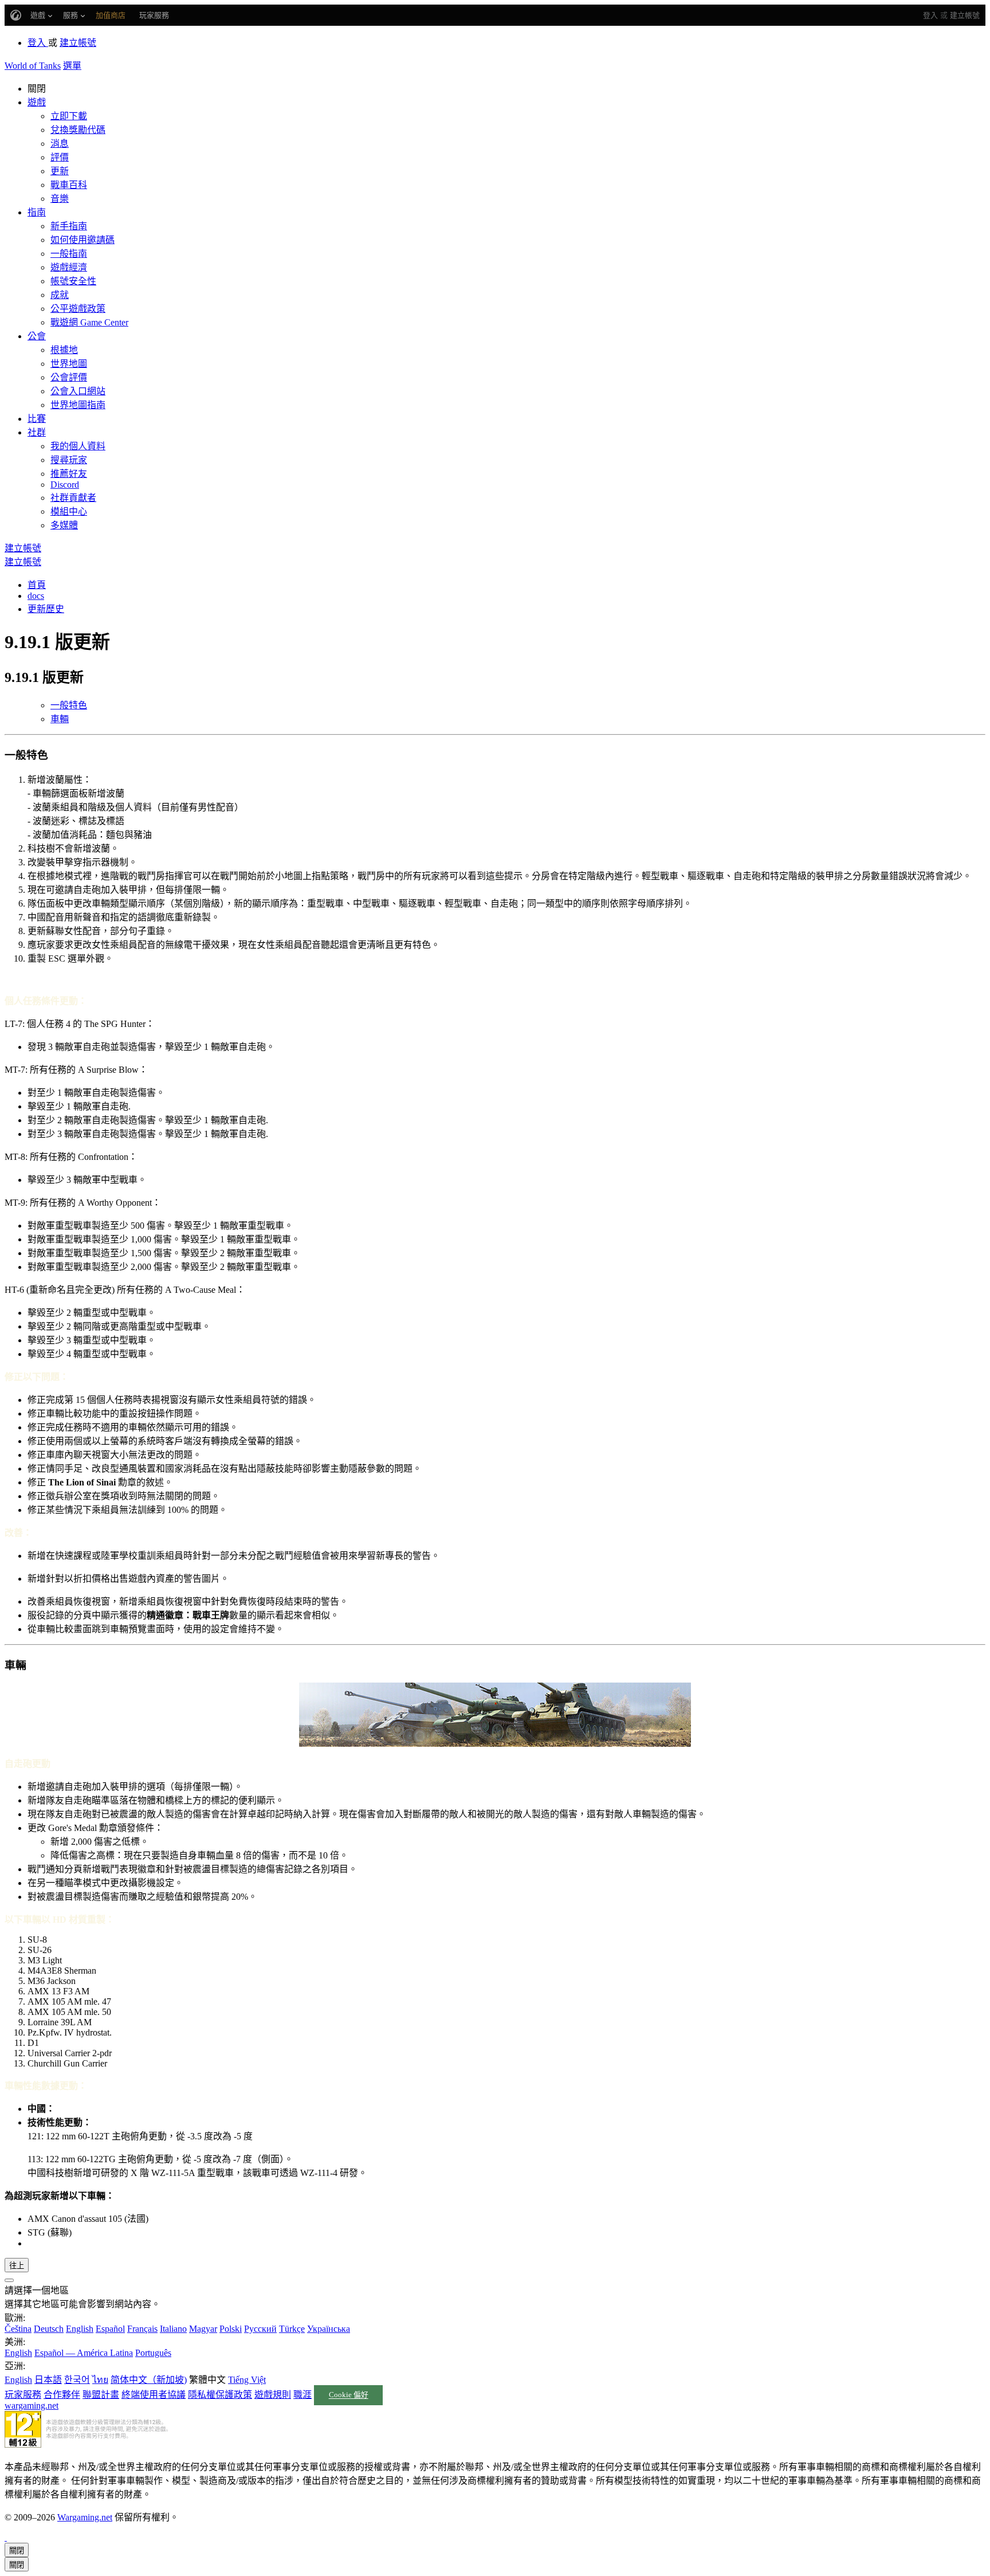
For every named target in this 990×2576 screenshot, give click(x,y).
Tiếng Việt (247, 2380)
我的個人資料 (78, 446)
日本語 (48, 2380)
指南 (37, 212)
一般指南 (69, 254)
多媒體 (64, 525)
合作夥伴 (62, 2395)
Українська (329, 2329)
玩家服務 (23, 2395)
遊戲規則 (273, 2395)
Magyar (203, 2329)
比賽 (37, 419)
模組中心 (69, 511)
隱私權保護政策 (220, 2395)
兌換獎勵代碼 (78, 130)
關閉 (17, 2550)
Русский (260, 2329)
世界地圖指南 (78, 405)
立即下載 (69, 116)
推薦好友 (69, 474)
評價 (60, 157)
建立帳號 (965, 15)
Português (153, 2353)
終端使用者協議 (154, 2395)
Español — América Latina (84, 2353)
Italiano (173, 2329)
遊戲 (37, 102)
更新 (60, 171)
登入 (930, 15)
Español (110, 2329)
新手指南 (69, 226)
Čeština (18, 2329)
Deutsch (49, 2329)
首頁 (37, 585)
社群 (37, 432)
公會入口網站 (78, 391)
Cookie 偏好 (349, 2395)
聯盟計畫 (101, 2395)
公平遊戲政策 (78, 309)
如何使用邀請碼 (82, 240)
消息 (60, 144)
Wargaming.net (85, 2517)
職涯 (302, 2395)
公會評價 (69, 377)
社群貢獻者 (73, 498)
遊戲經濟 (69, 267)
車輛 (60, 719)
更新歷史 (46, 609)
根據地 (64, 350)
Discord (65, 485)
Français (142, 2329)
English (80, 2329)
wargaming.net (32, 2406)
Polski (231, 2329)
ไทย (100, 2380)
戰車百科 (69, 185)
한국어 (77, 2380)
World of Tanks (33, 66)
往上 (17, 2266)
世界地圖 (69, 364)
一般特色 (69, 705)
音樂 (60, 199)
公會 (37, 336)
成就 (60, 295)
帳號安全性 (73, 281)
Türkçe (292, 2329)
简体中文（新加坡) (149, 2380)
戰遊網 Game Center (89, 322)
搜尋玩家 (69, 460)
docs (36, 596)
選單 (72, 66)
